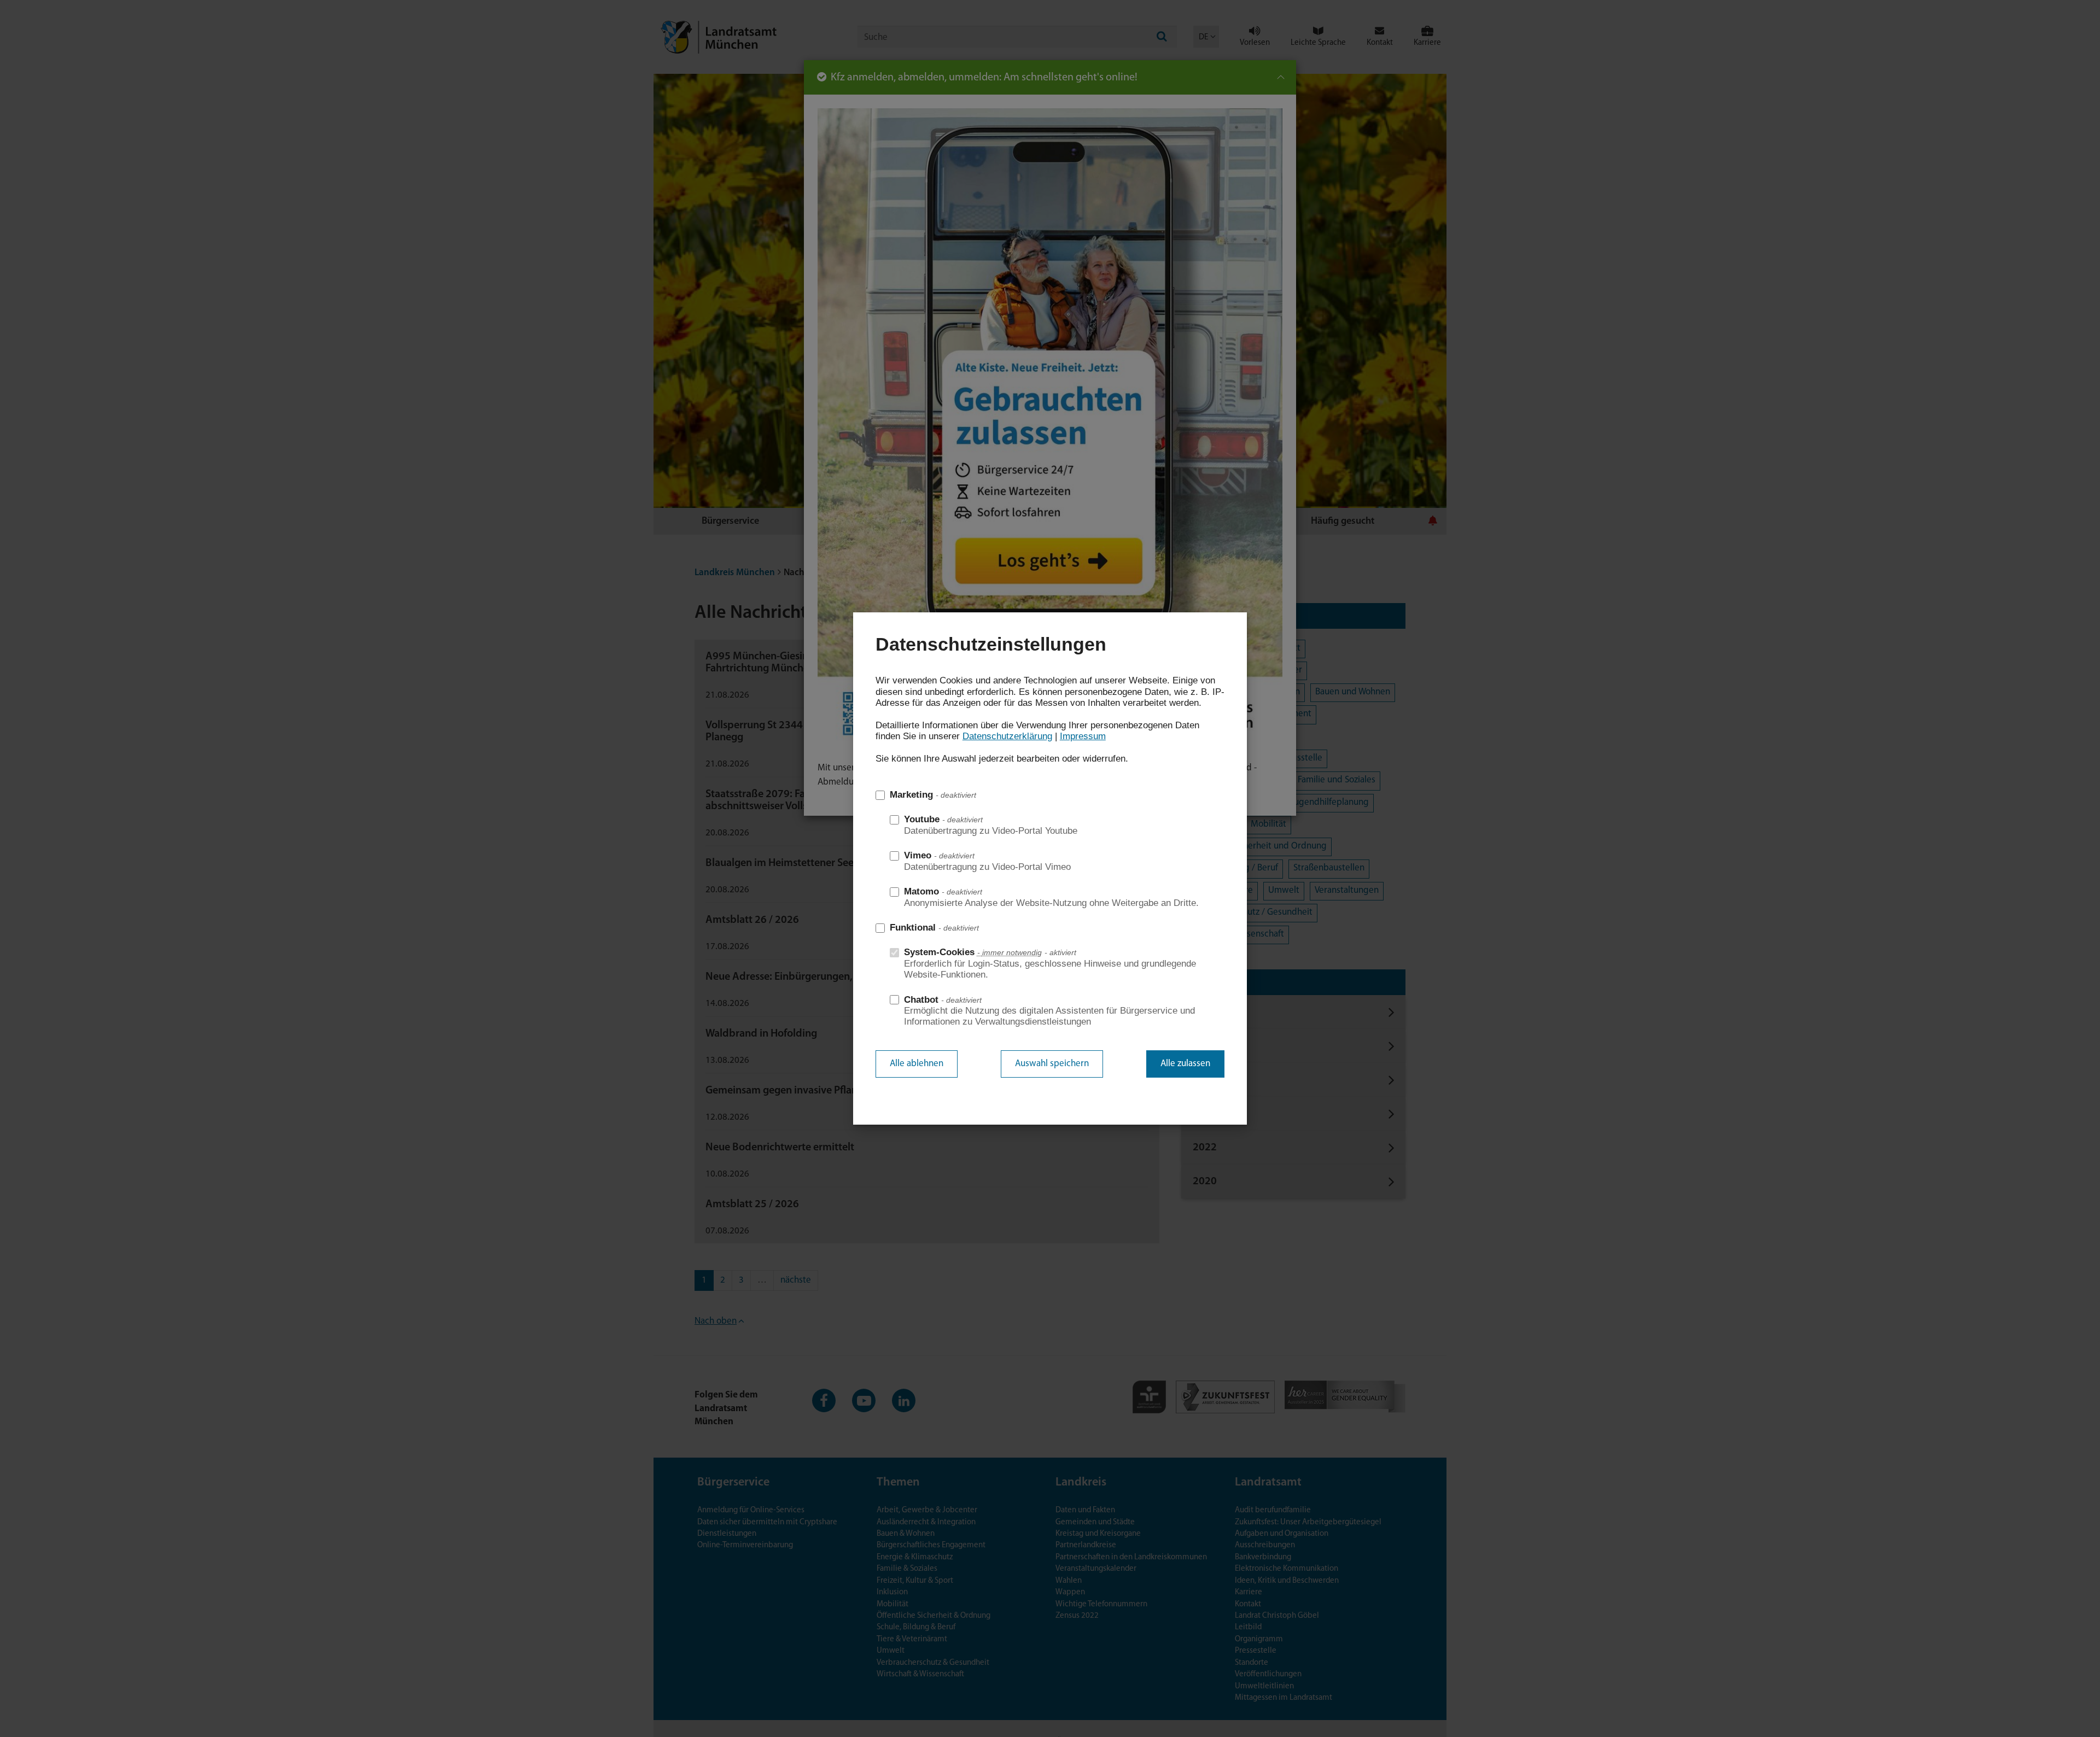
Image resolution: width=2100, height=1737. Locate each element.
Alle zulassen (1185, 1064)
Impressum (1083, 736)
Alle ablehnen (917, 1064)
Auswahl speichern (1052, 1064)
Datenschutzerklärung (1007, 736)
